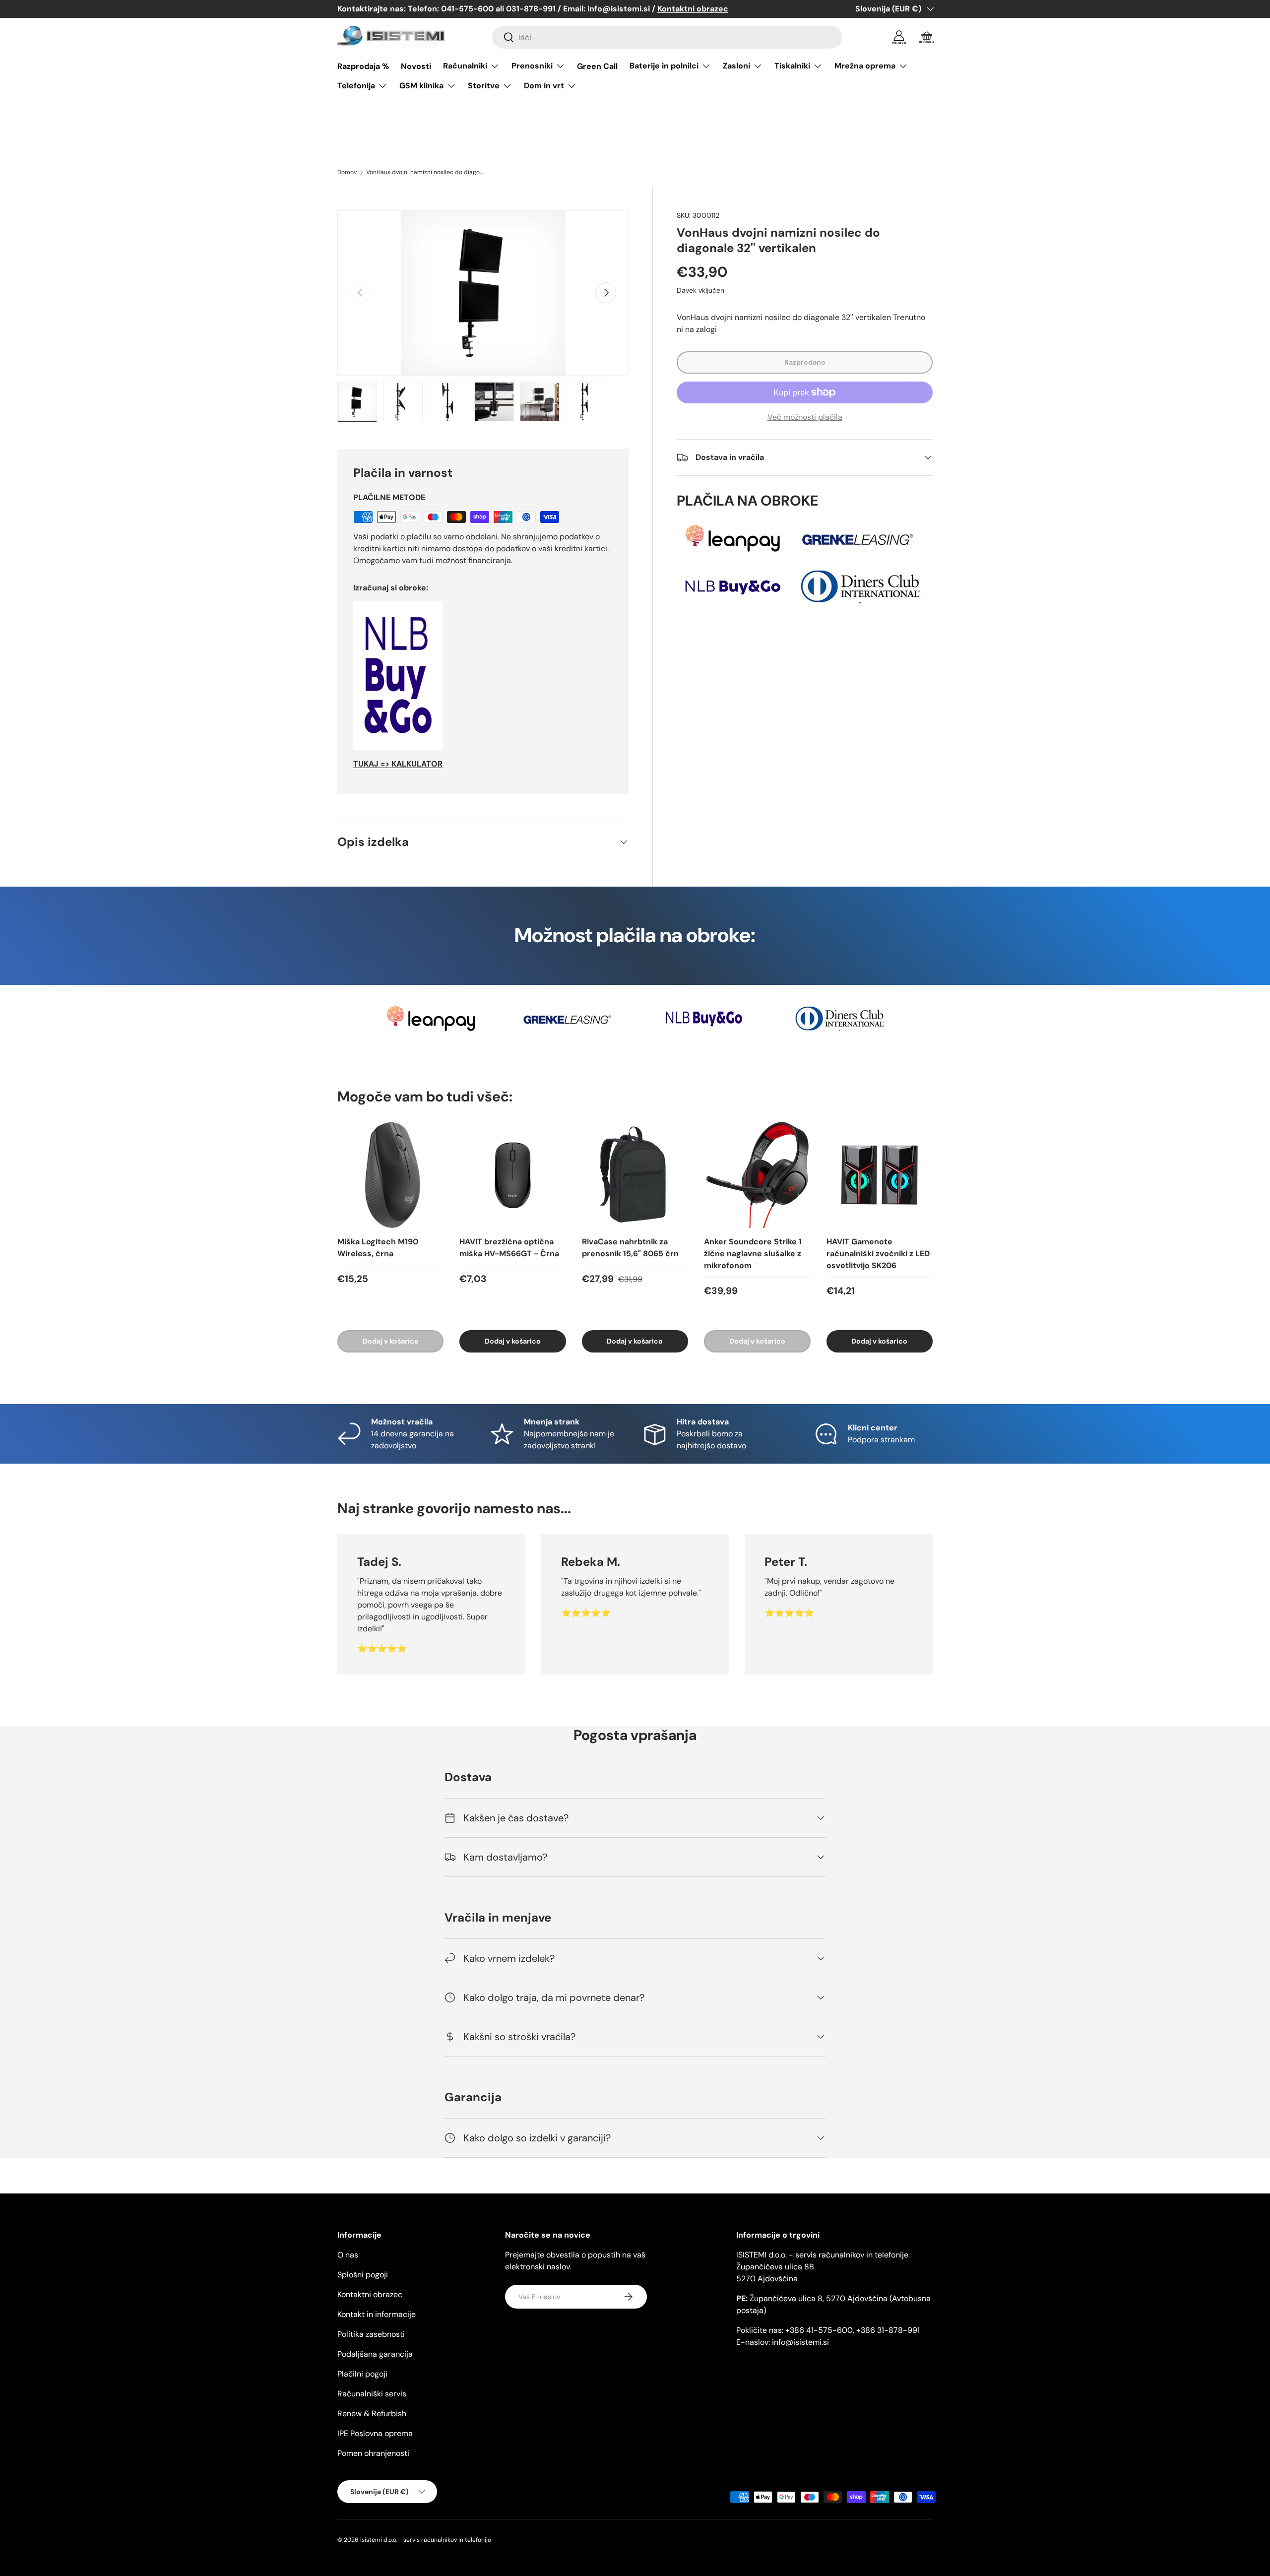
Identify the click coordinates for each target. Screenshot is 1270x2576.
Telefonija (356, 86)
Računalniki (465, 66)
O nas (348, 2255)
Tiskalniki (792, 66)
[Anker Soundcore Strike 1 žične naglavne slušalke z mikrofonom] (757, 1175)
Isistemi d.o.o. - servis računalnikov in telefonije (426, 2540)
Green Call (597, 66)
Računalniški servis (372, 2394)
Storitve (484, 86)
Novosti (416, 66)
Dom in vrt (544, 86)
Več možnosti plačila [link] (805, 417)
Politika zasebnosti (371, 2334)
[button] (927, 37)
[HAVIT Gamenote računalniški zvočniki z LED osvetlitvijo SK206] (880, 1175)
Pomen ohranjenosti (373, 2453)
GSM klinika (421, 86)
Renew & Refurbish (372, 2414)
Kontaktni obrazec (370, 2294)
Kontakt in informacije (377, 2314)
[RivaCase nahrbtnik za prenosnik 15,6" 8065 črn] (635, 1175)
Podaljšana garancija (375, 2354)
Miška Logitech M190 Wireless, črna (378, 1248)
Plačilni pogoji (362, 2374)
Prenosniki (532, 66)
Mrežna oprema (865, 66)
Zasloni (736, 66)
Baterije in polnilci (664, 66)
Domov (347, 172)
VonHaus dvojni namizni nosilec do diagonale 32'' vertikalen (426, 172)
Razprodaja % (363, 66)
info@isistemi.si (800, 2342)
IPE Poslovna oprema (375, 2433)
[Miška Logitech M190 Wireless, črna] (390, 1175)
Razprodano (805, 362)
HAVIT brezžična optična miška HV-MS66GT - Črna (509, 1248)
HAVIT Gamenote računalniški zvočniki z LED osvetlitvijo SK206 (878, 1254)
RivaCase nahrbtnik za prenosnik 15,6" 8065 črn (630, 1248)
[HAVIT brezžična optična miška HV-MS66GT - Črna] (512, 1175)
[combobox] (667, 37)
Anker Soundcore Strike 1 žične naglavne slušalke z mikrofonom (753, 1254)
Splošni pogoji (363, 2275)
